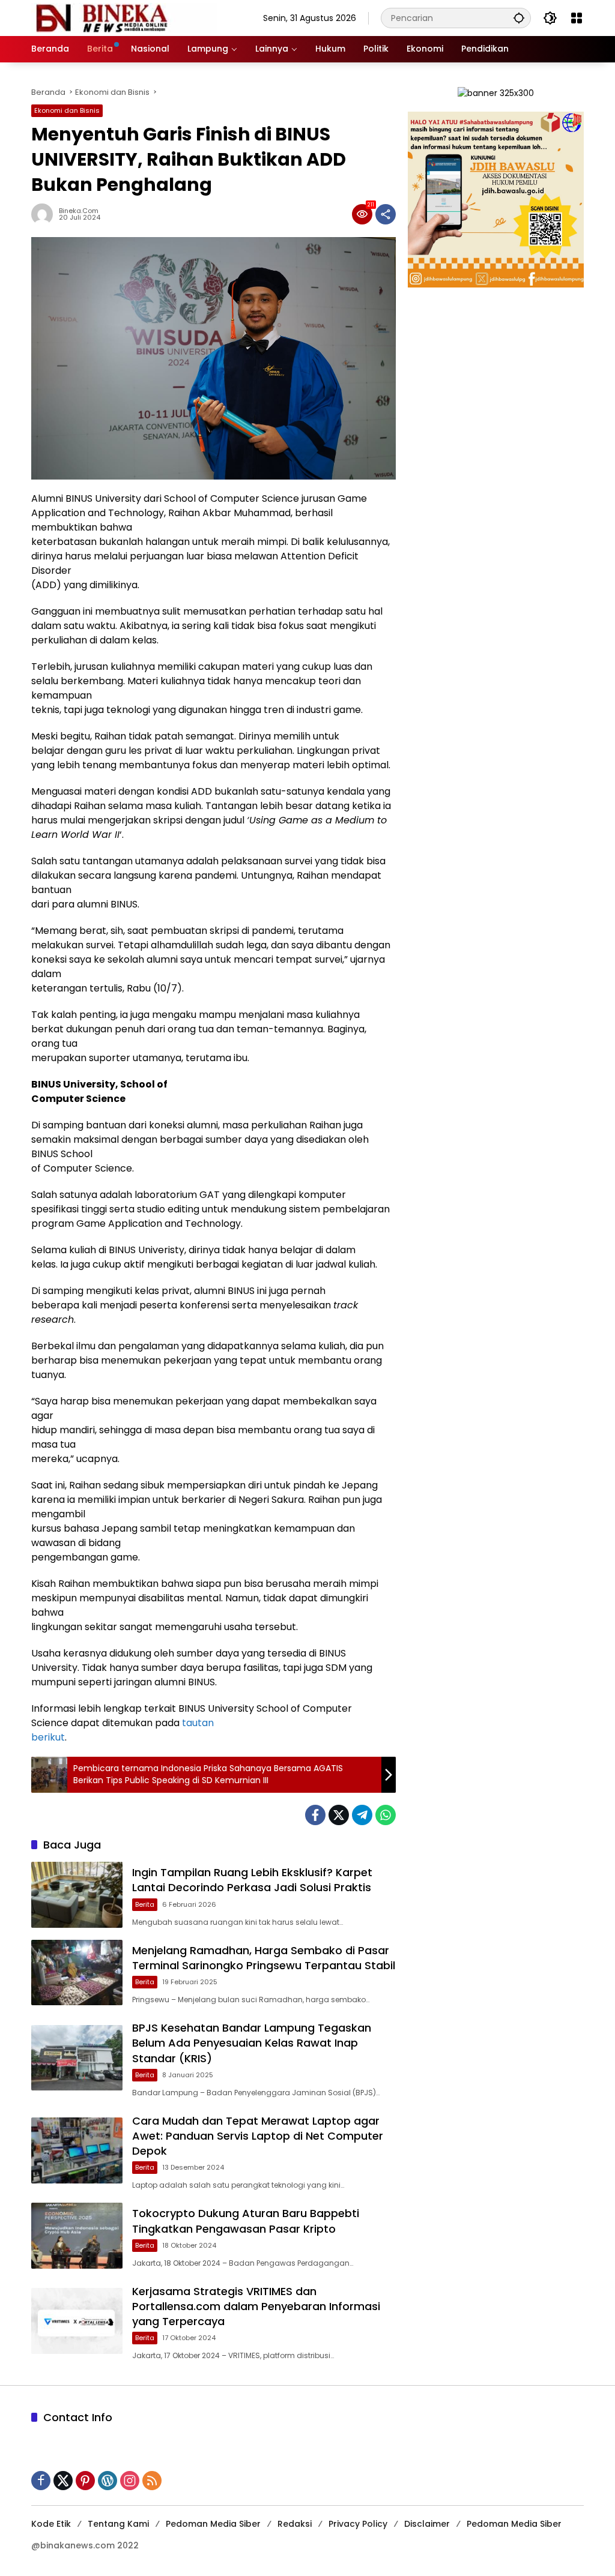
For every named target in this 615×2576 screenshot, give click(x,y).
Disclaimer (427, 2524)
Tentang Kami (118, 2524)
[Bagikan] (386, 214)
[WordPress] (108, 2481)
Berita (145, 1904)
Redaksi (295, 2524)
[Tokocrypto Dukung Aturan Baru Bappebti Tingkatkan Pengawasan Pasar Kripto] (77, 2236)
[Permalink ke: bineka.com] (45, 214)
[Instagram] (130, 2481)
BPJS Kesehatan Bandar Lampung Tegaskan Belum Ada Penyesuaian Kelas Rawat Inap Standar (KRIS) (252, 2043)
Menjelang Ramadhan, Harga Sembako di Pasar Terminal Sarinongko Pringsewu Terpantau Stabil (264, 1958)
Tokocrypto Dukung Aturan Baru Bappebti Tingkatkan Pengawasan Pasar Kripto (246, 2221)
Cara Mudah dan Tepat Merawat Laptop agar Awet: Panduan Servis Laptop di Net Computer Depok (258, 2136)
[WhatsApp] (386, 1815)
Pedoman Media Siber (213, 2524)
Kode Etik (51, 2524)
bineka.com (79, 211)
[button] (519, 18)
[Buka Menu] (577, 18)
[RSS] (152, 2481)
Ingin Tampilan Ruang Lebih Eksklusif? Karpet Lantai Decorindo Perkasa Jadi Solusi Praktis (252, 1880)
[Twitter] (339, 1815)
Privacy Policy (358, 2524)
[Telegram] (362, 1815)
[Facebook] (315, 1815)
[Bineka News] (124, 17)
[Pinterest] (85, 2481)
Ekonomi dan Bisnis (67, 110)
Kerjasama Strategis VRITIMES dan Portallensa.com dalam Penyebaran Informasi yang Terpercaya (256, 2306)
